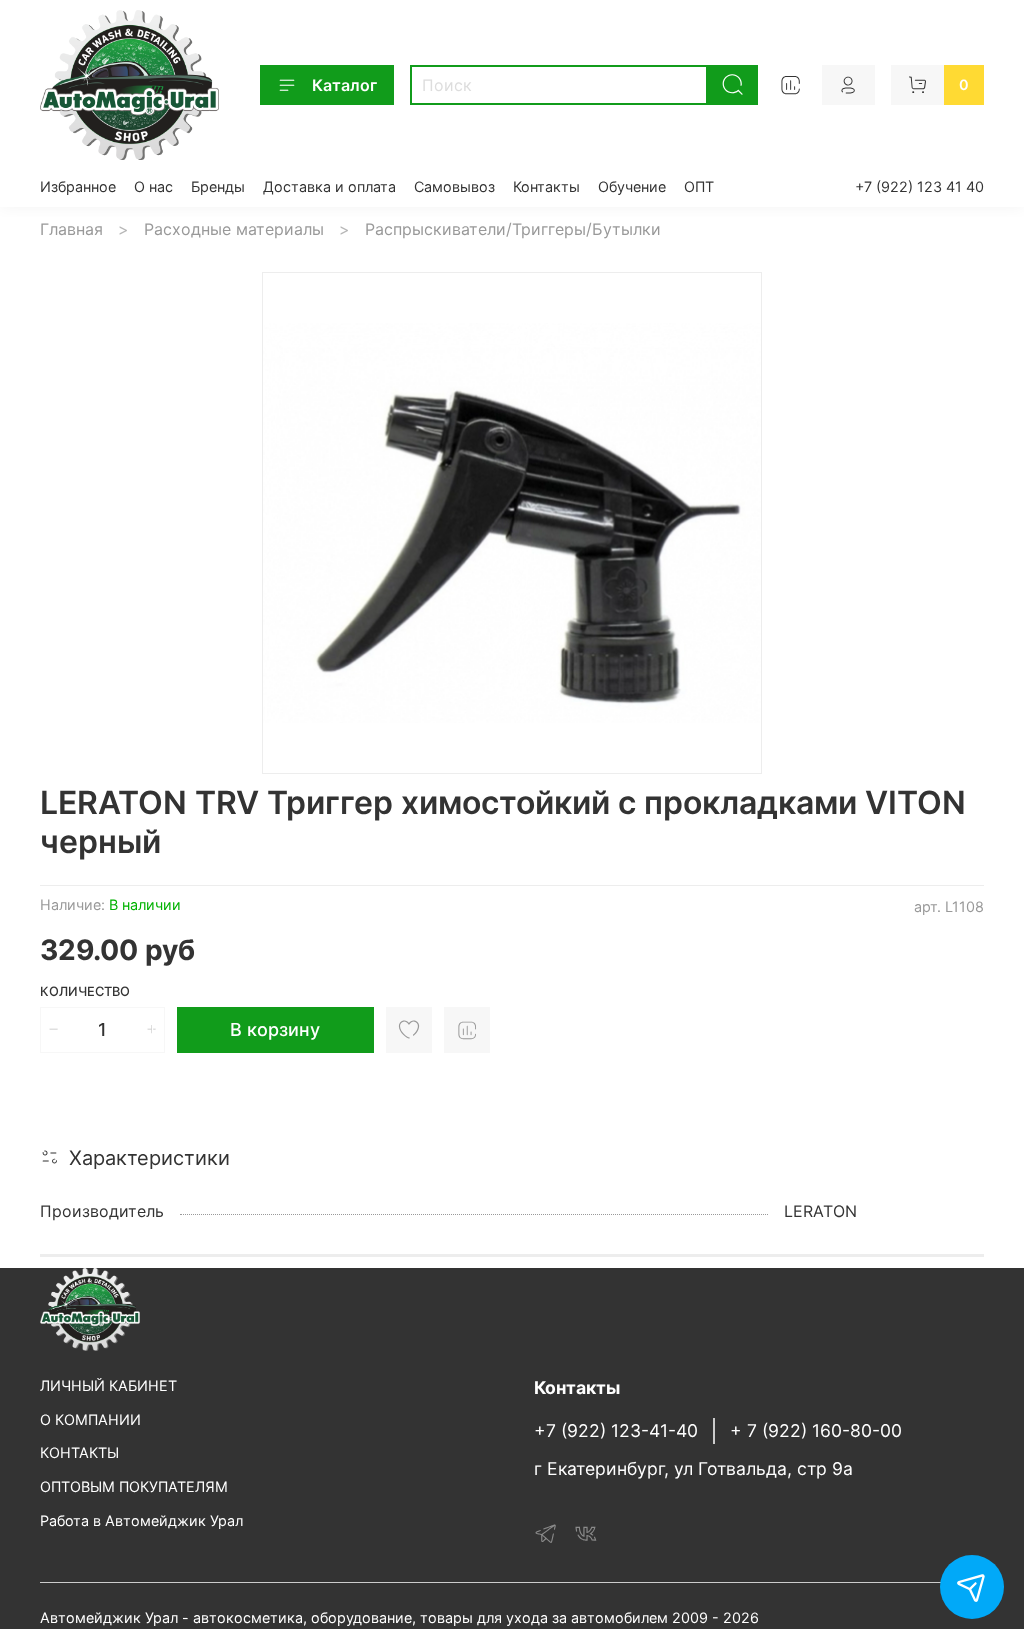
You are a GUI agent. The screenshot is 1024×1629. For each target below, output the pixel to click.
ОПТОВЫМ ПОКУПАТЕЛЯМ (134, 1486)
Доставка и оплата (329, 186)
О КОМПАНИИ (90, 1419)
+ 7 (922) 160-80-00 (816, 1430)
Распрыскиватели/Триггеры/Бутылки (513, 229)
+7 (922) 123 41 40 (919, 186)
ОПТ (699, 186)
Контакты (546, 186)
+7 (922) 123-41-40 (616, 1430)
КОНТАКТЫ (79, 1452)
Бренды (218, 186)
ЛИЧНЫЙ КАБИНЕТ (108, 1385)
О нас (153, 186)
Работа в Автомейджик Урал (141, 1520)
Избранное (78, 186)
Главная (71, 229)
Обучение (632, 186)
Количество (85, 991)
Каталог (344, 85)
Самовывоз (454, 186)
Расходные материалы (234, 229)
